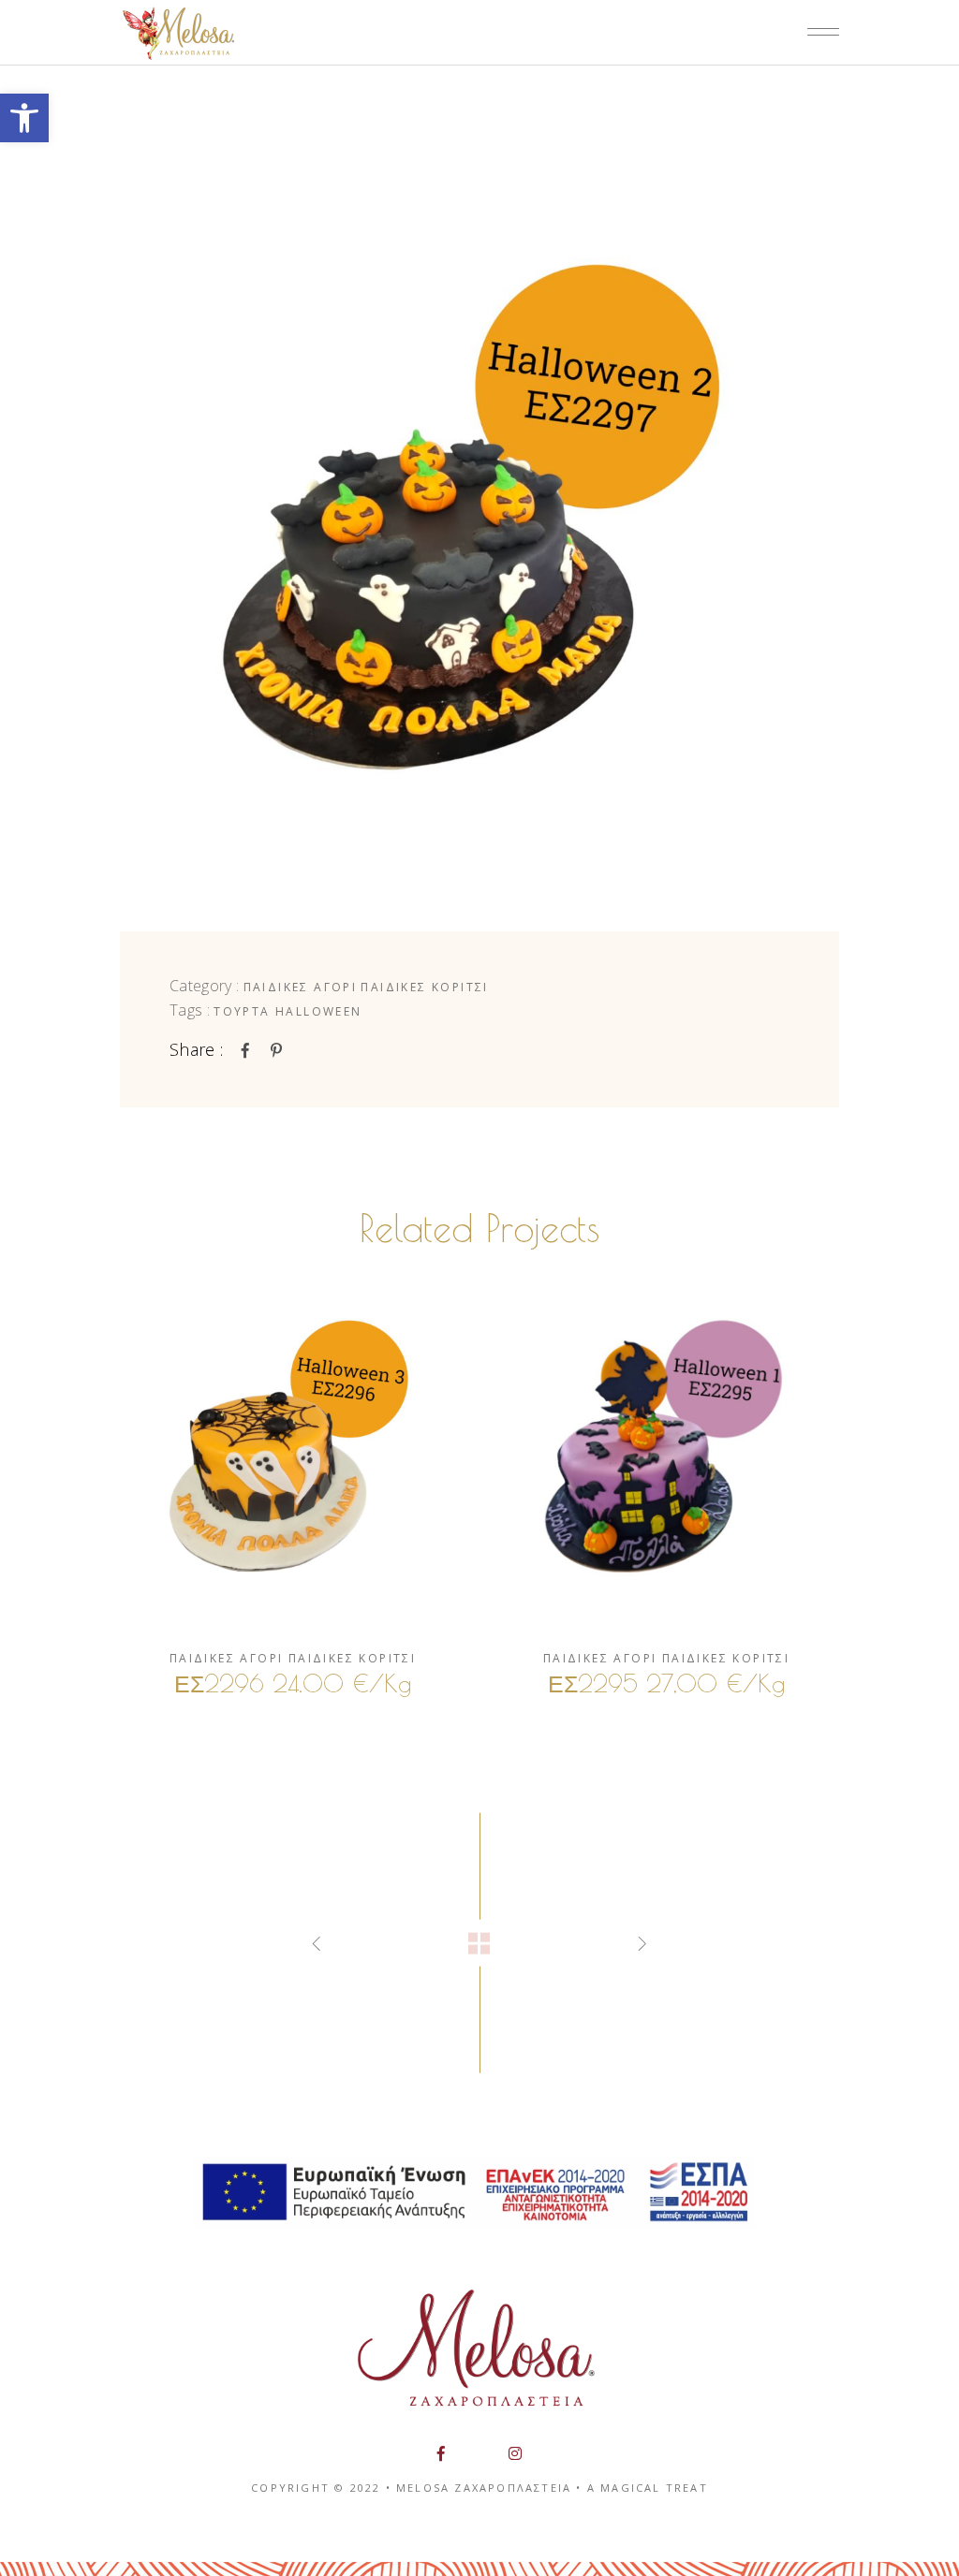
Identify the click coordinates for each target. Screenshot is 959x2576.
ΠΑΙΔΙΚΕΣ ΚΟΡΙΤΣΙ (424, 987)
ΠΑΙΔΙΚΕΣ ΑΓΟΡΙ (301, 987)
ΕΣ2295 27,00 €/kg (666, 1683)
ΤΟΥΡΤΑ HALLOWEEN (288, 1011)
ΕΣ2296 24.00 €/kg (293, 1683)
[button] (24, 118)
